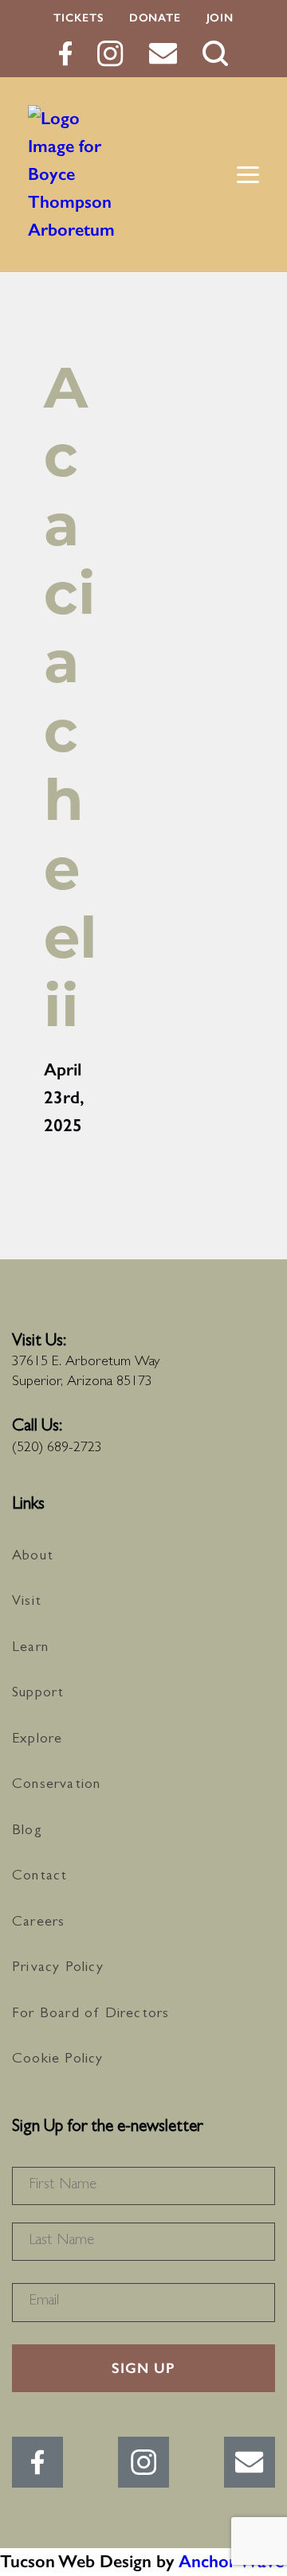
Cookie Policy (58, 2060)
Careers (38, 1923)
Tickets (79, 18)
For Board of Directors (90, 2015)
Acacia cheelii (71, 697)
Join (220, 18)
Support (38, 1694)
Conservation (56, 1786)
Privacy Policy (58, 1969)
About (33, 1557)
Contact (39, 1877)
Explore (37, 1740)
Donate (155, 18)
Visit (27, 1602)
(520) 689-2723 (57, 1449)
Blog (27, 1832)
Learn (30, 1649)
